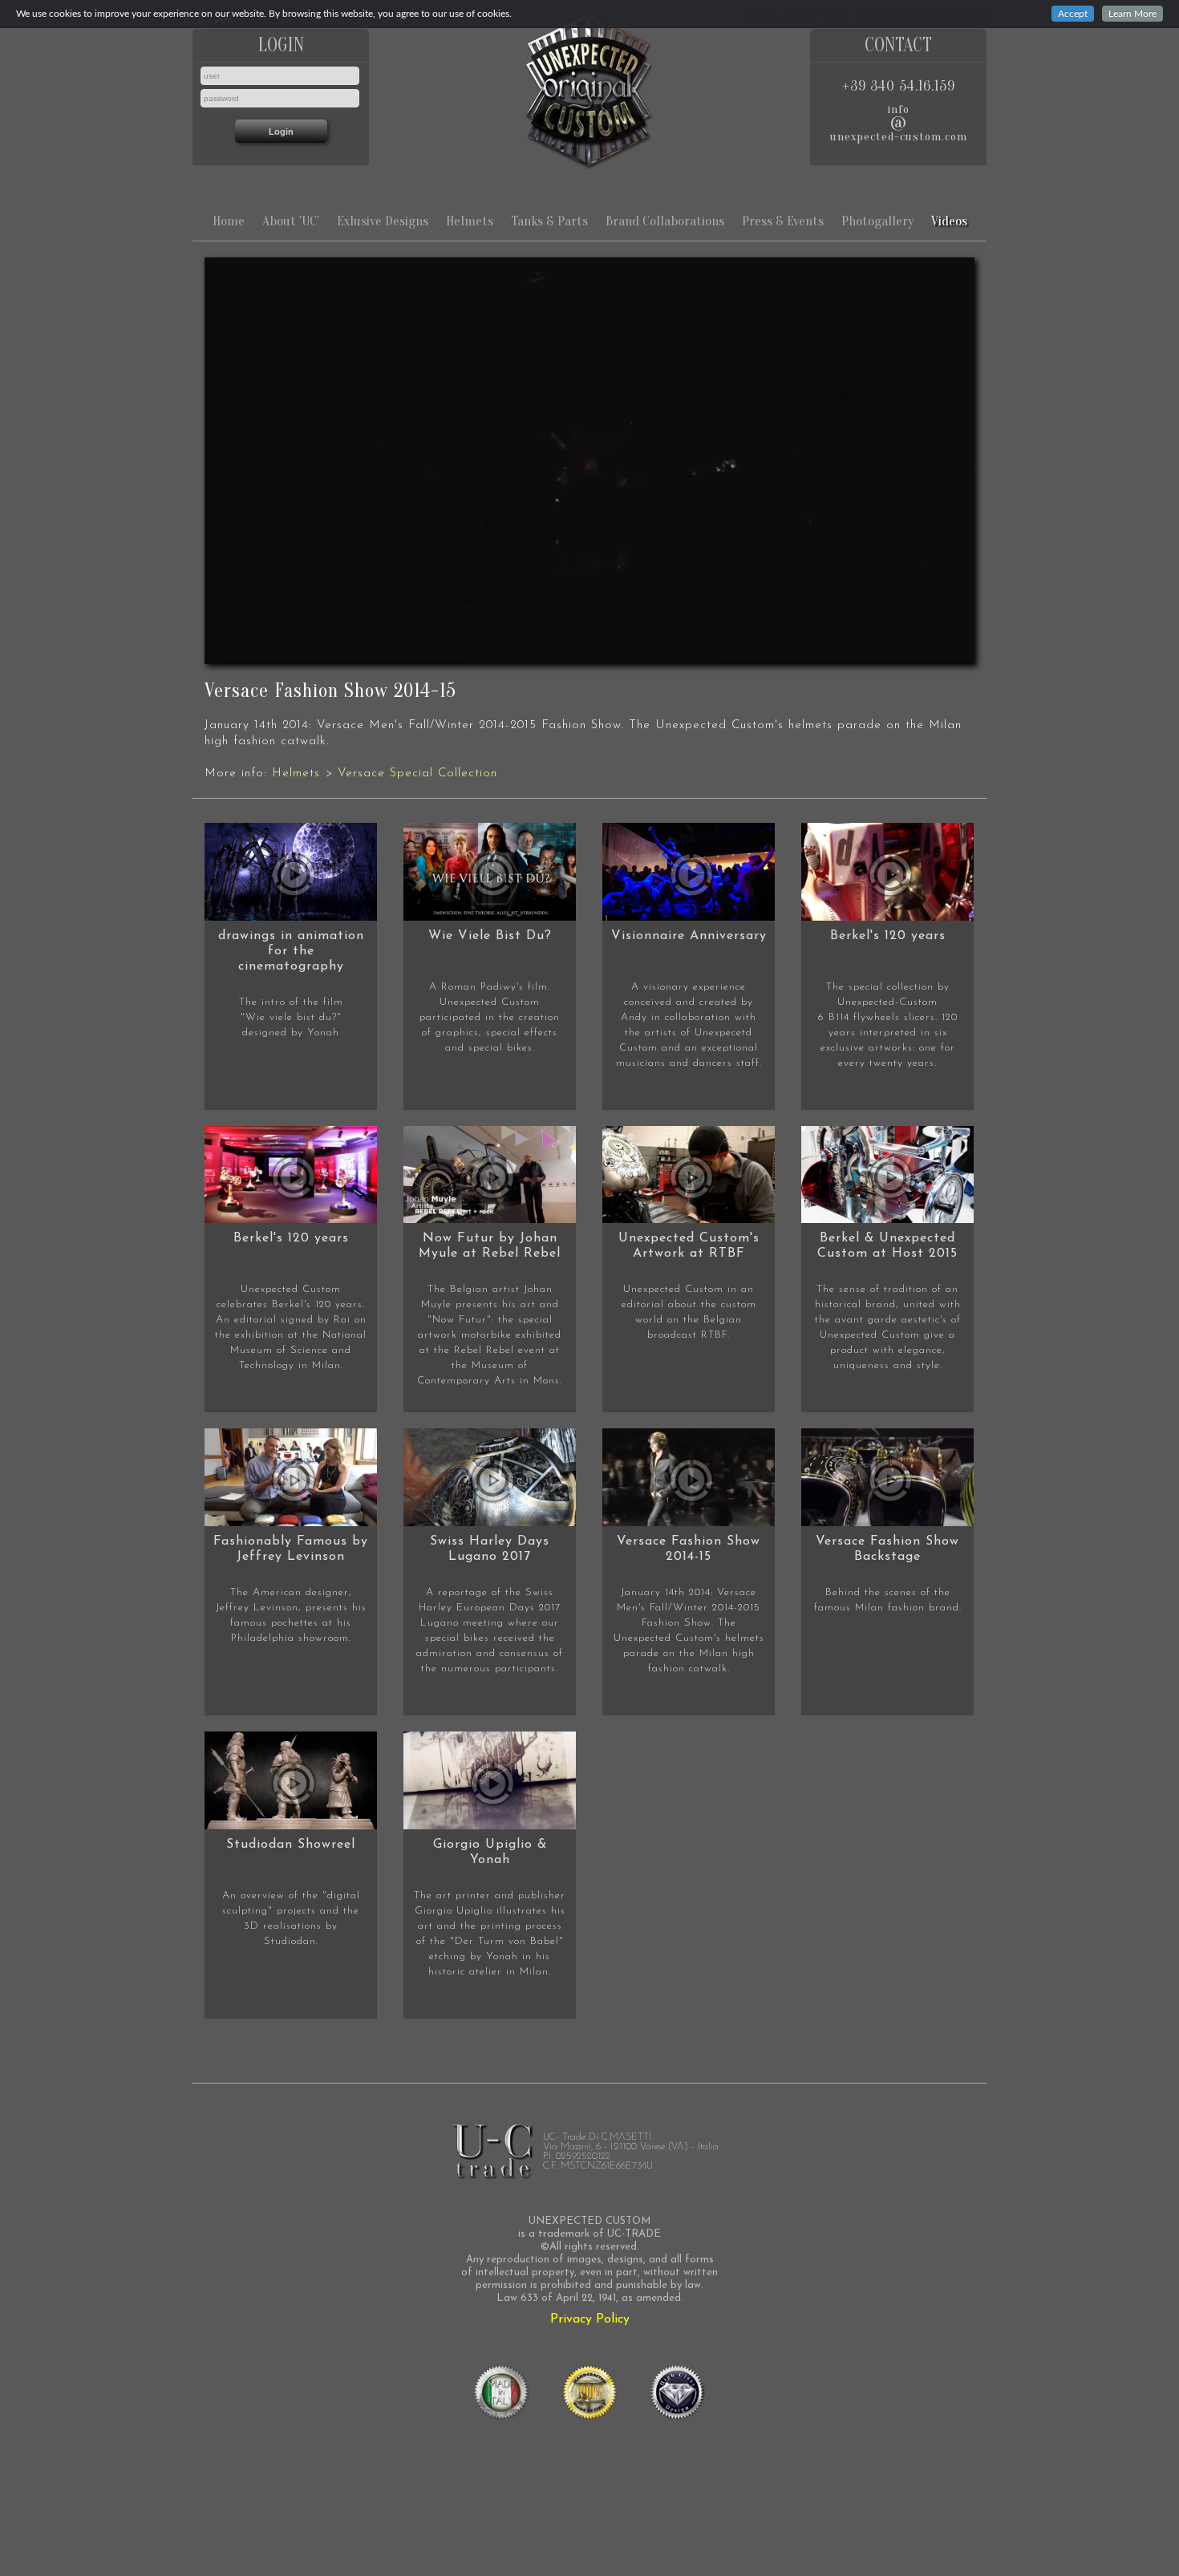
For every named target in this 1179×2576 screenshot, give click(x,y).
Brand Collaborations (665, 221)
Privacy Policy (590, 2319)
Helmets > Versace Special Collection (385, 774)
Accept (1073, 14)
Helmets (470, 221)
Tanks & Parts (549, 221)
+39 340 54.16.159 (899, 86)
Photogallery (877, 221)
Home (229, 221)
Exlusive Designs (383, 221)
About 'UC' (291, 221)
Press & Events (783, 221)
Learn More (1132, 14)
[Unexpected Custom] (589, 91)
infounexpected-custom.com (899, 123)
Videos (949, 221)
